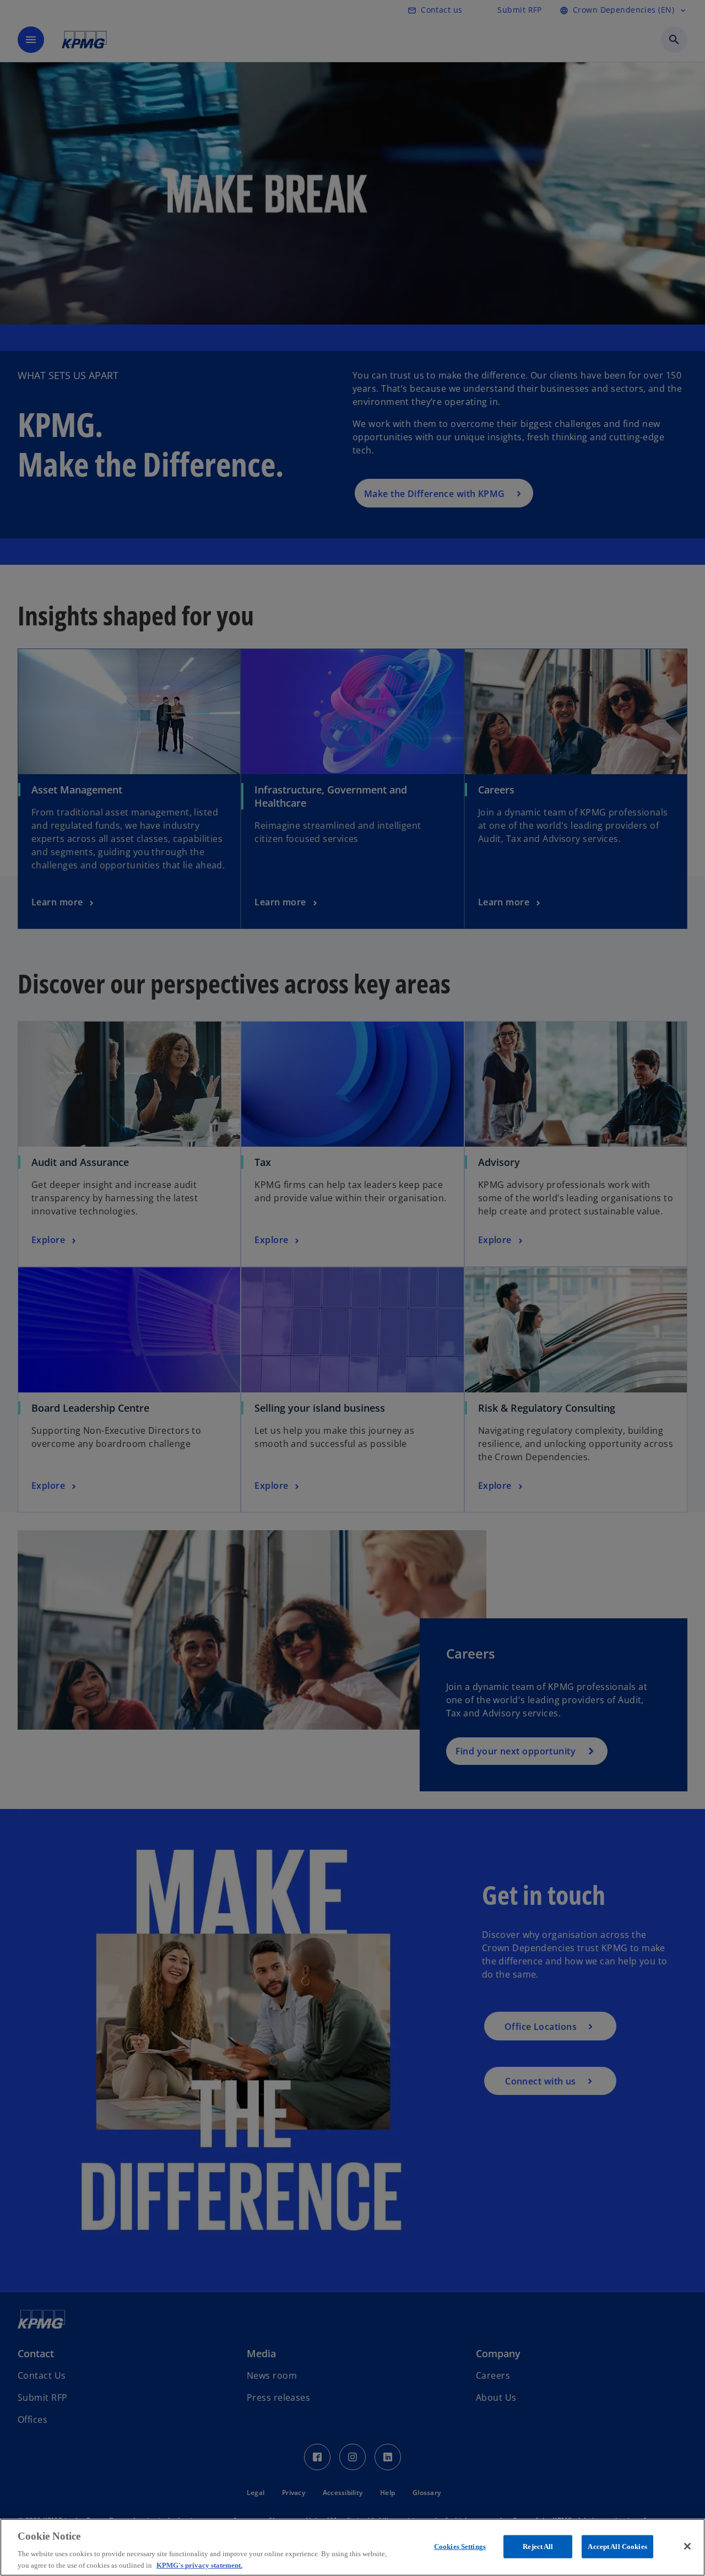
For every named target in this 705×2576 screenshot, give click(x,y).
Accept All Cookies (617, 2547)
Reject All (538, 2547)
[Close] (687, 2546)
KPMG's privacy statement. (199, 2565)
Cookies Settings (460, 2547)
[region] (352, 2547)
